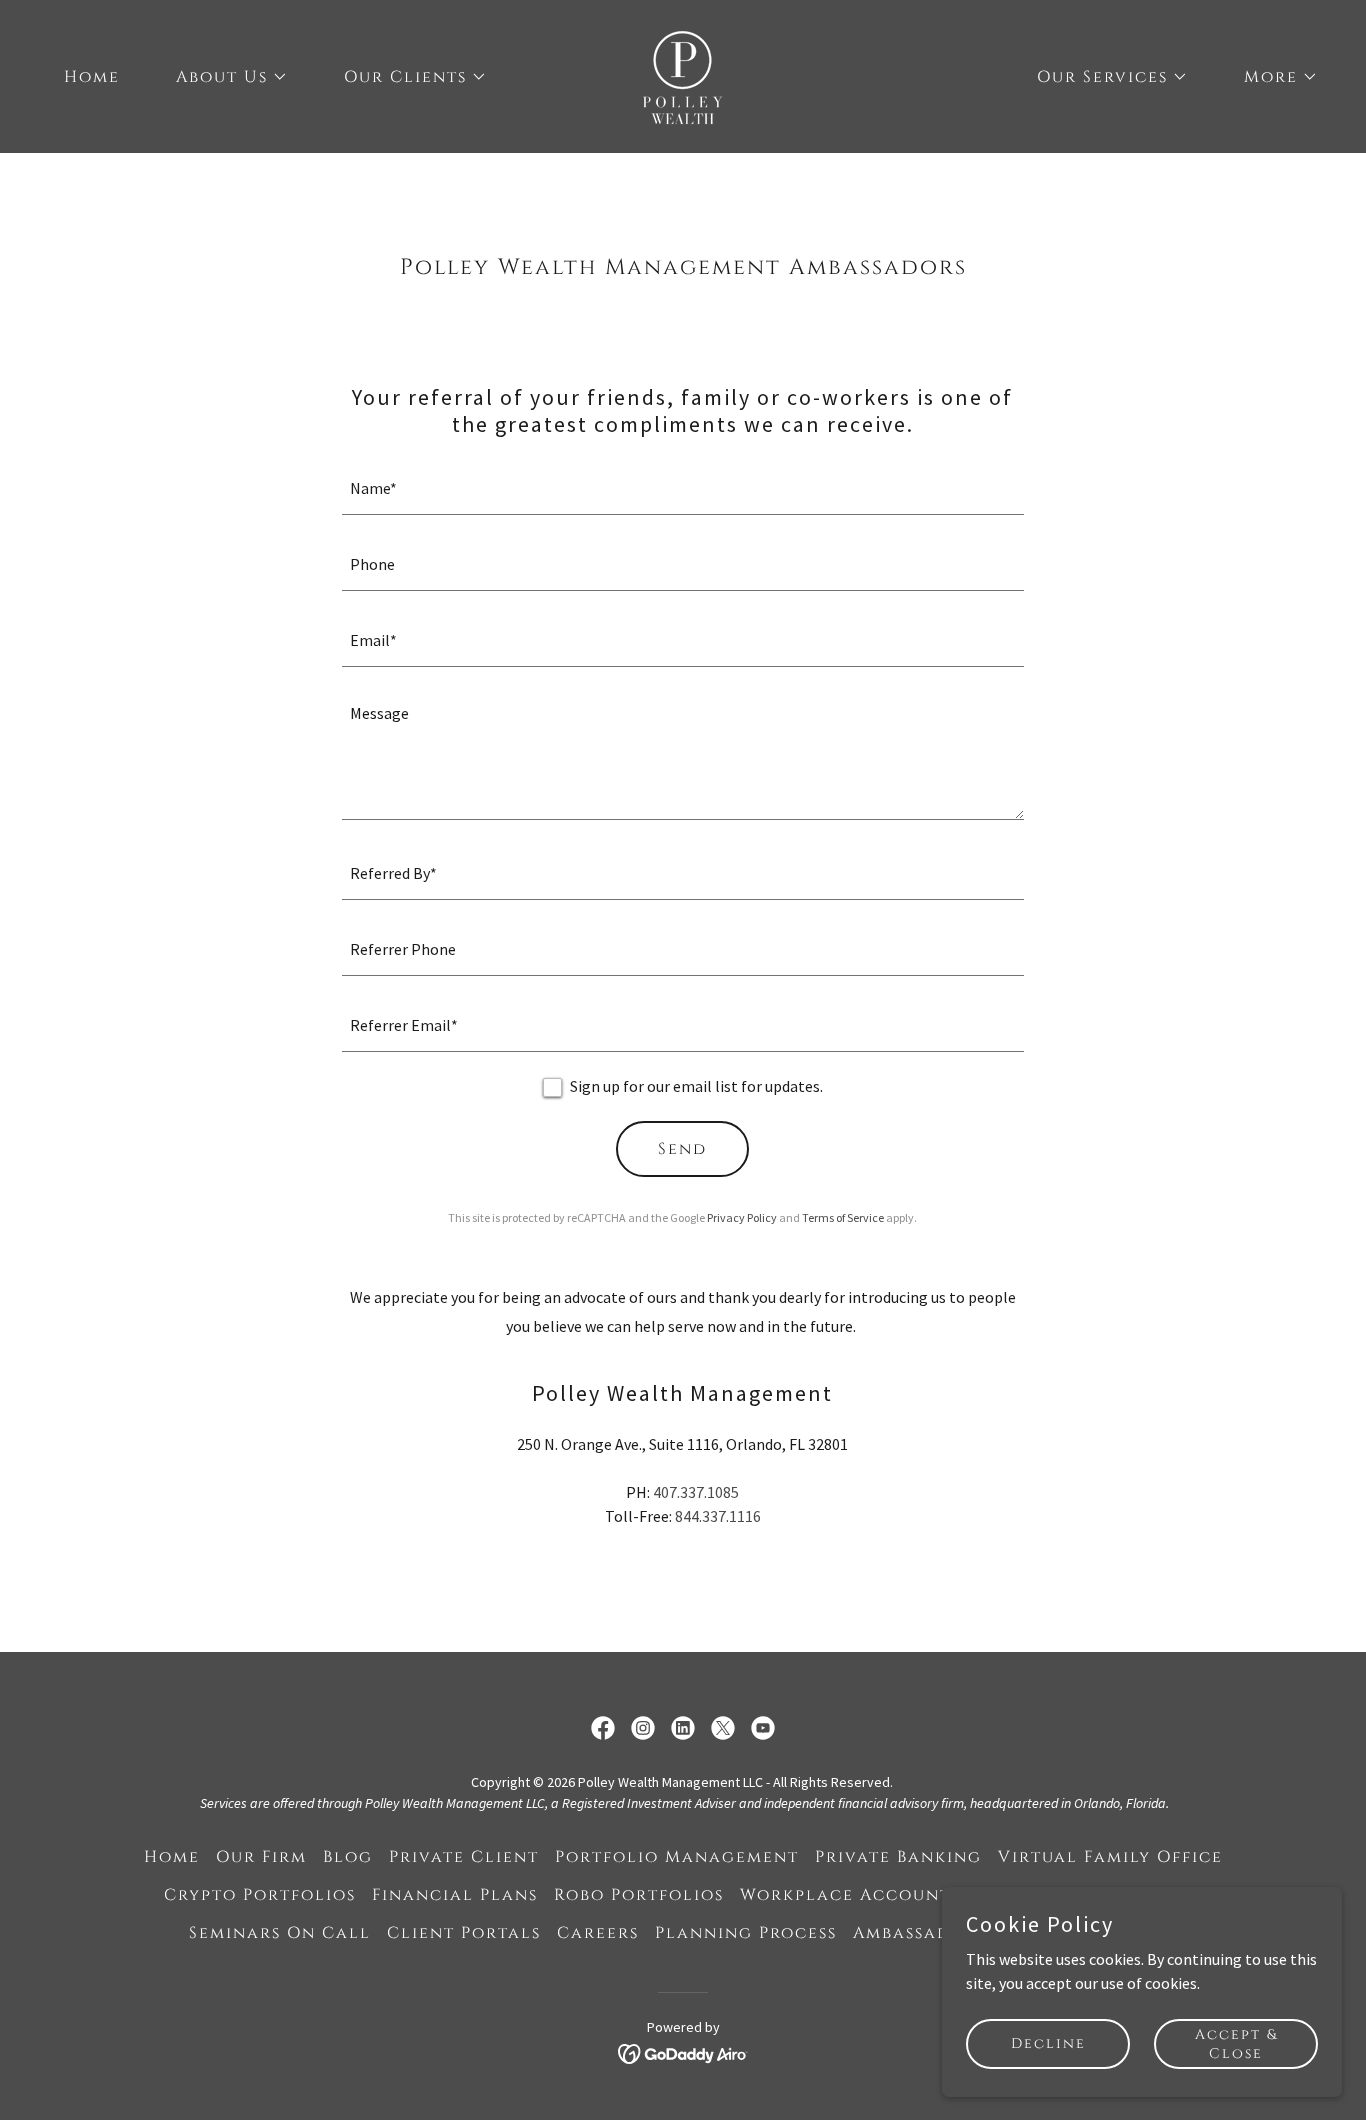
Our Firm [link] (261, 1857)
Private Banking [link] (898, 1857)
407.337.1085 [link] (696, 1492)
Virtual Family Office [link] (1110, 1857)
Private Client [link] (464, 1857)
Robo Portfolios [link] (639, 1895)
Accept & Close (1236, 2043)
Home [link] (92, 77)
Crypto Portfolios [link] (260, 1895)
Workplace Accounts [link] (850, 1895)
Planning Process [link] (746, 1933)
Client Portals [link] (464, 1933)
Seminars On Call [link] (280, 1933)
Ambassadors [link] (919, 1933)
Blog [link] (348, 1857)
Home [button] (172, 1857)
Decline (1048, 2043)
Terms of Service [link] (843, 1217)
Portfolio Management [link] (677, 1857)
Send (682, 1149)
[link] (682, 74)
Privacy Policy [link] (742, 1217)
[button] (224, 77)
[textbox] (683, 489)
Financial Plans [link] (455, 1895)
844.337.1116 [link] (718, 1516)
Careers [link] (598, 1933)
